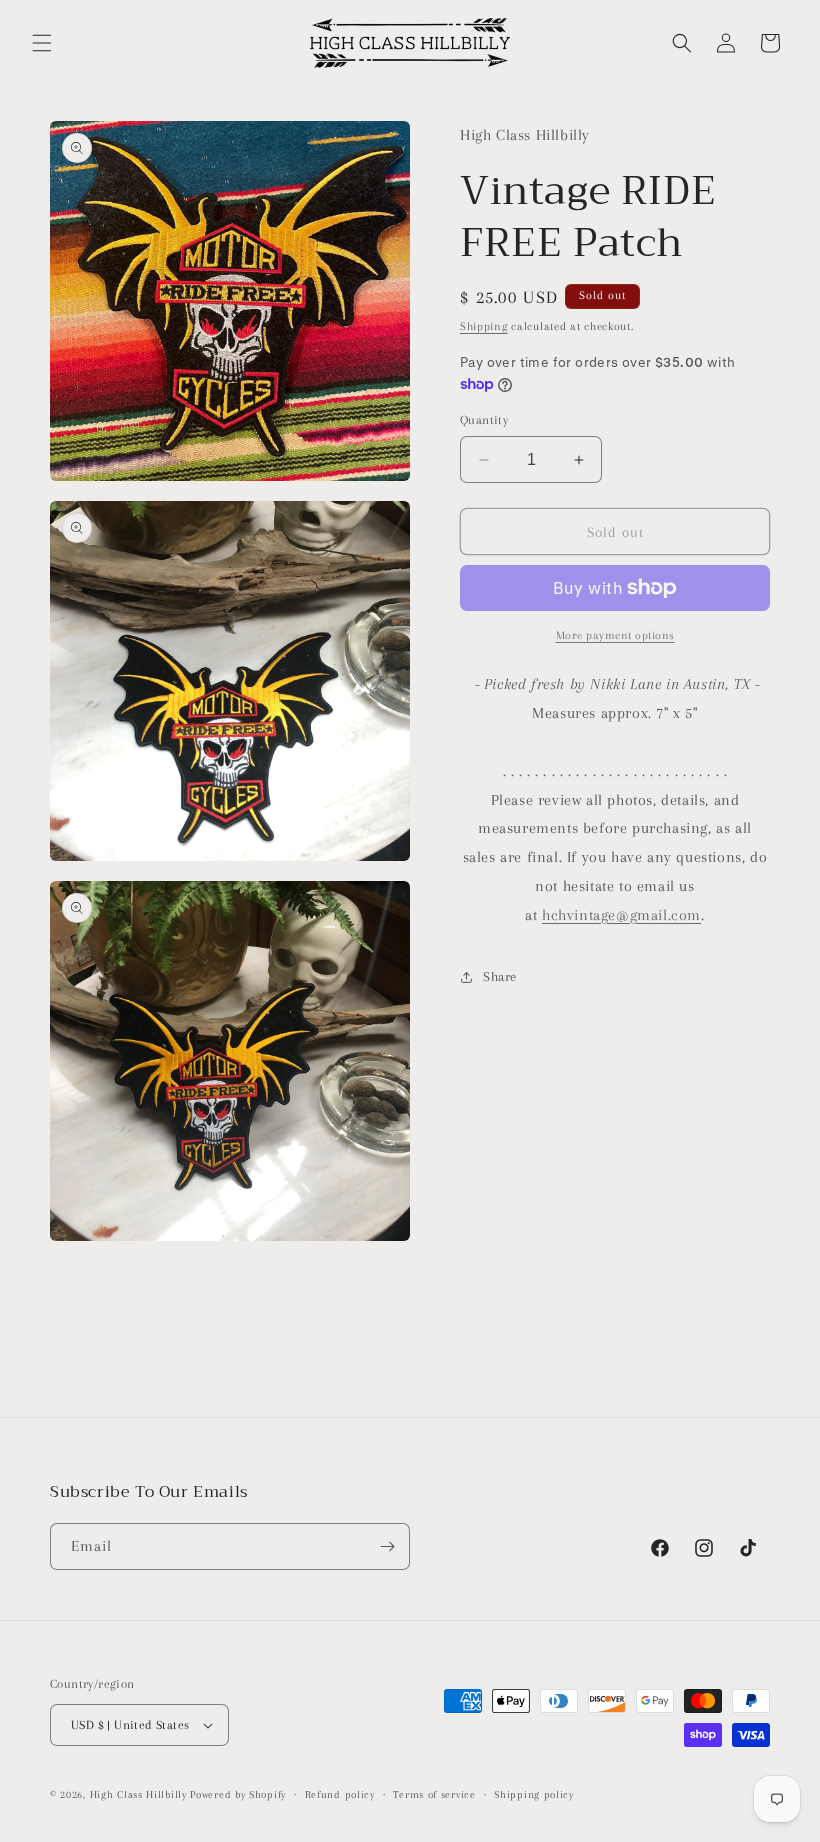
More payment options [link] (615, 635)
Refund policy (340, 1794)
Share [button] (500, 976)
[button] (42, 43)
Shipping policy (534, 1794)
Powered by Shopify (238, 1794)
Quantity (484, 420)
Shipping (484, 326)
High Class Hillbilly (138, 1794)
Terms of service (434, 1794)
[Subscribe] (387, 1546)
